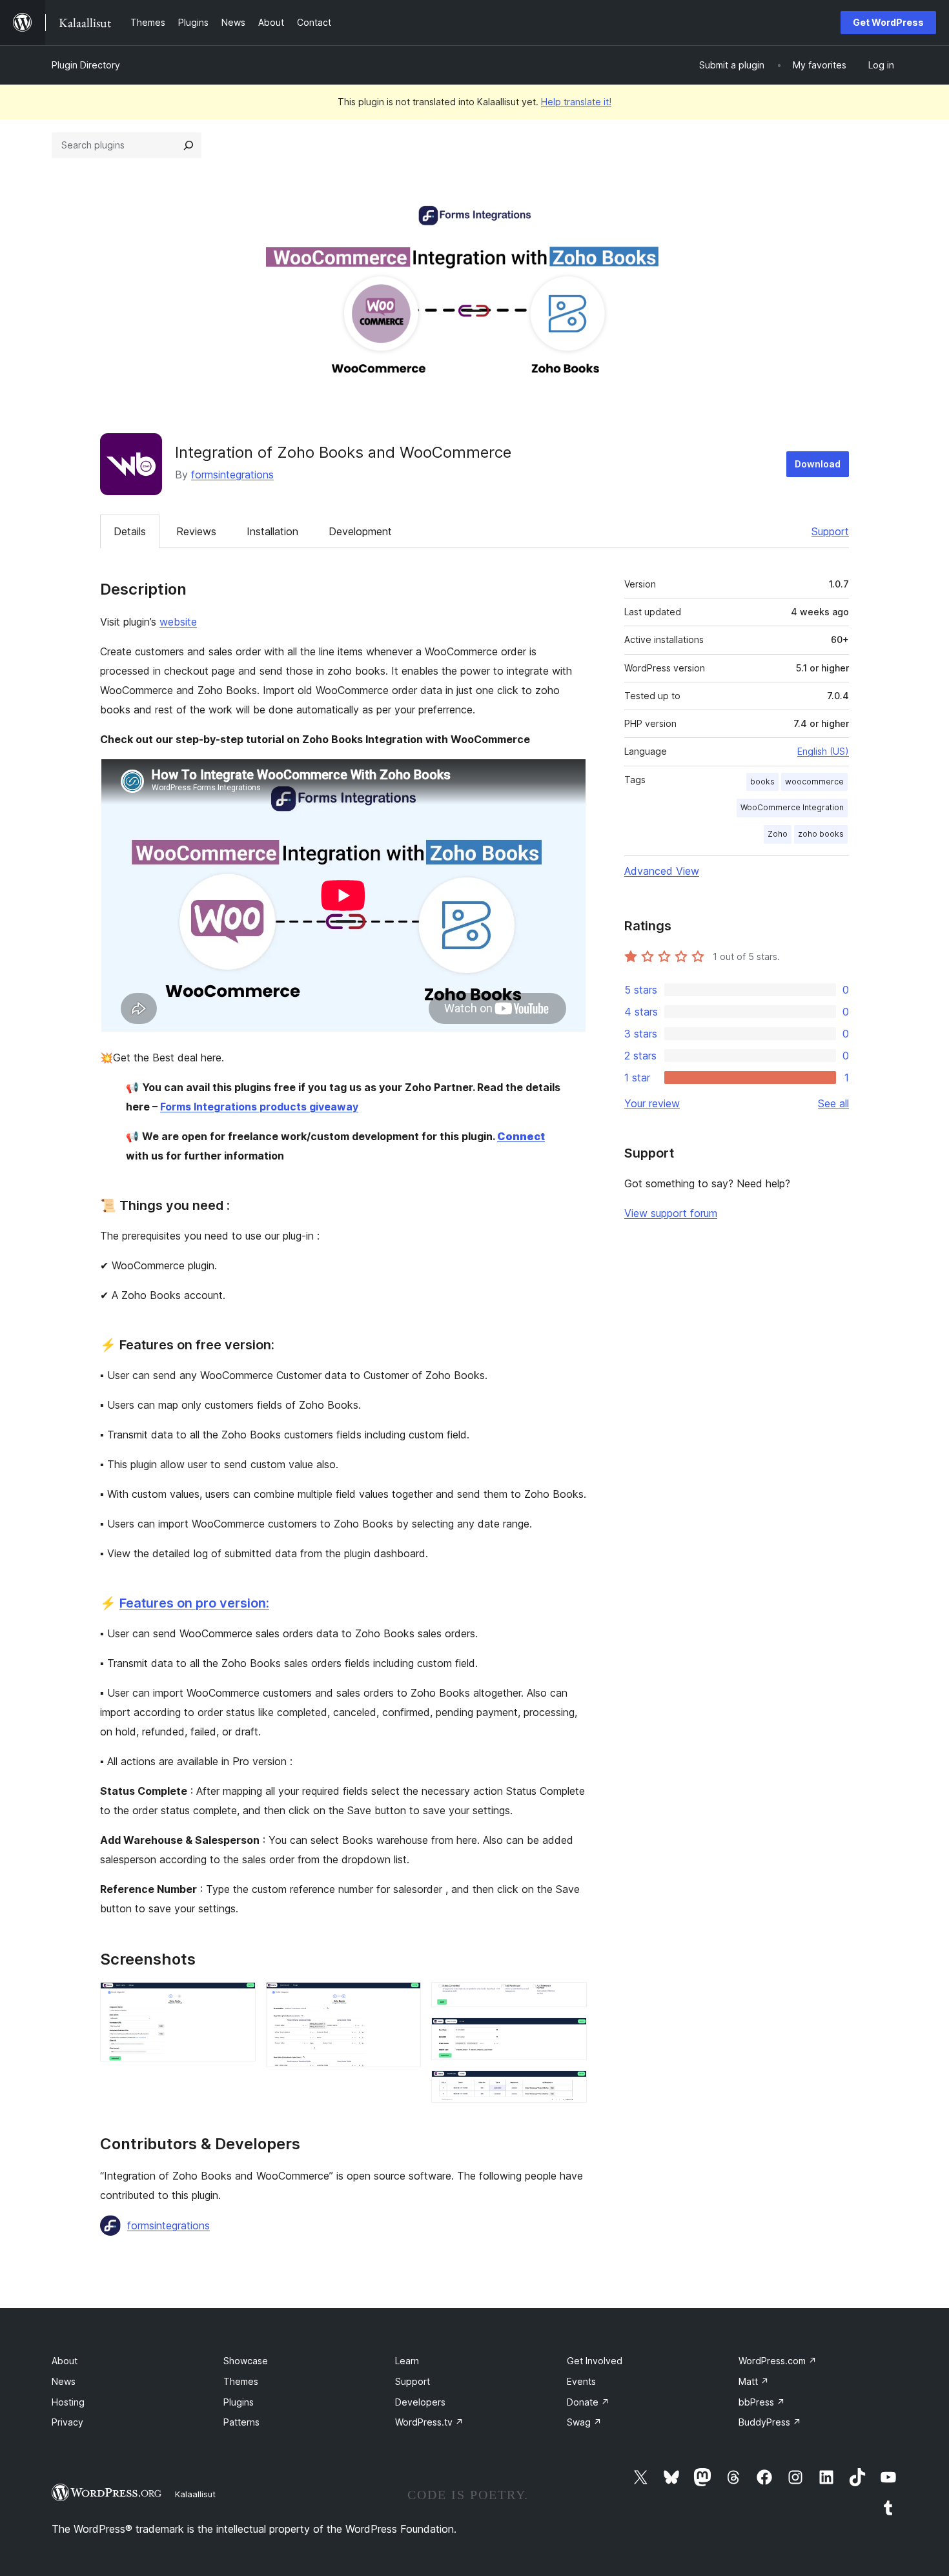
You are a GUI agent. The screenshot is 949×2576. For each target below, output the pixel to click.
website (178, 622)
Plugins (239, 2402)
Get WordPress (888, 22)
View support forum (671, 1213)
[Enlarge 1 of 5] (238, 1999)
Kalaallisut (195, 2494)
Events (581, 2381)
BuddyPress (770, 2422)
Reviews (196, 531)
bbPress (762, 2402)
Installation (272, 531)
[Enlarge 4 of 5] (569, 2035)
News (64, 2381)
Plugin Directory (86, 65)
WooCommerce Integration (792, 807)
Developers (420, 2402)
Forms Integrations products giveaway (259, 1107)
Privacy (67, 2422)
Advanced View (662, 871)
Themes (241, 2381)
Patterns (241, 2422)
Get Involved (595, 2361)
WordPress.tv (429, 2422)
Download (818, 464)
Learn (407, 2361)
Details (130, 531)
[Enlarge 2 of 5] (403, 1999)
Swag (584, 2422)
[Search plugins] (189, 145)
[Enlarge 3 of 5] (569, 1999)
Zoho (778, 834)
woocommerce (814, 782)
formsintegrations (232, 475)
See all (833, 1103)
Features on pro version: (194, 1603)
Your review (652, 1103)
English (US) (823, 751)
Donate (588, 2402)
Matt (754, 2381)
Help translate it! (576, 102)
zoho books (821, 834)
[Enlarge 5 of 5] (569, 2088)
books (762, 782)
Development (360, 531)
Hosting (68, 2402)
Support (830, 531)
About (65, 2361)
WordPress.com (778, 2361)
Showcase (246, 2361)
